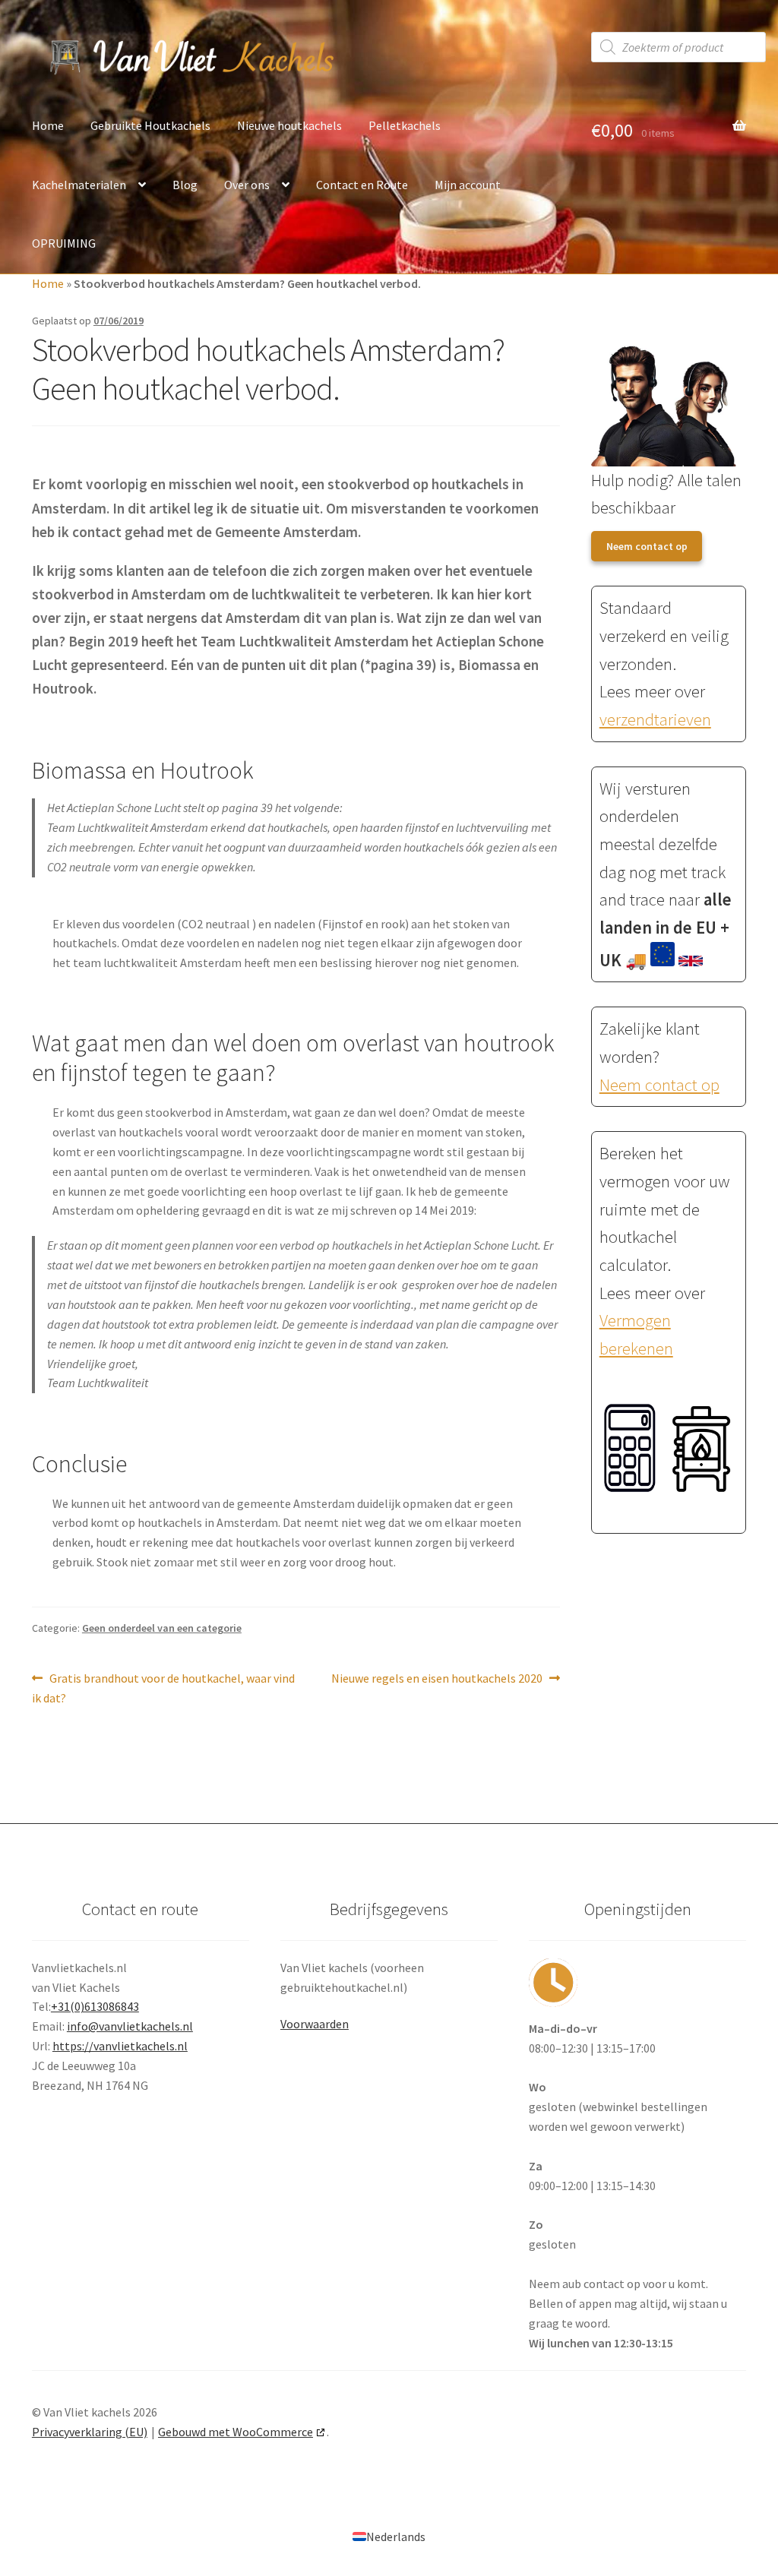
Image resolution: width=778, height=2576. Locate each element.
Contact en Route (362, 185)
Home (48, 125)
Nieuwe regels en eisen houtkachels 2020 (437, 1679)
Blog (185, 185)
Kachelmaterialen (79, 185)
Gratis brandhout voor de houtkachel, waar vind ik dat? (163, 1688)
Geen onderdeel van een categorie (162, 1628)
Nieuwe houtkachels (289, 125)
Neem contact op (647, 546)
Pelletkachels (405, 125)
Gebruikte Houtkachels (150, 125)
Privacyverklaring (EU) (90, 2432)
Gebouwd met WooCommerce (236, 2432)
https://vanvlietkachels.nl (120, 2046)
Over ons (247, 185)
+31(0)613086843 (95, 2006)
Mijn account (468, 185)
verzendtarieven (655, 719)
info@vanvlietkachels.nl (130, 2026)
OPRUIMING (64, 243)
